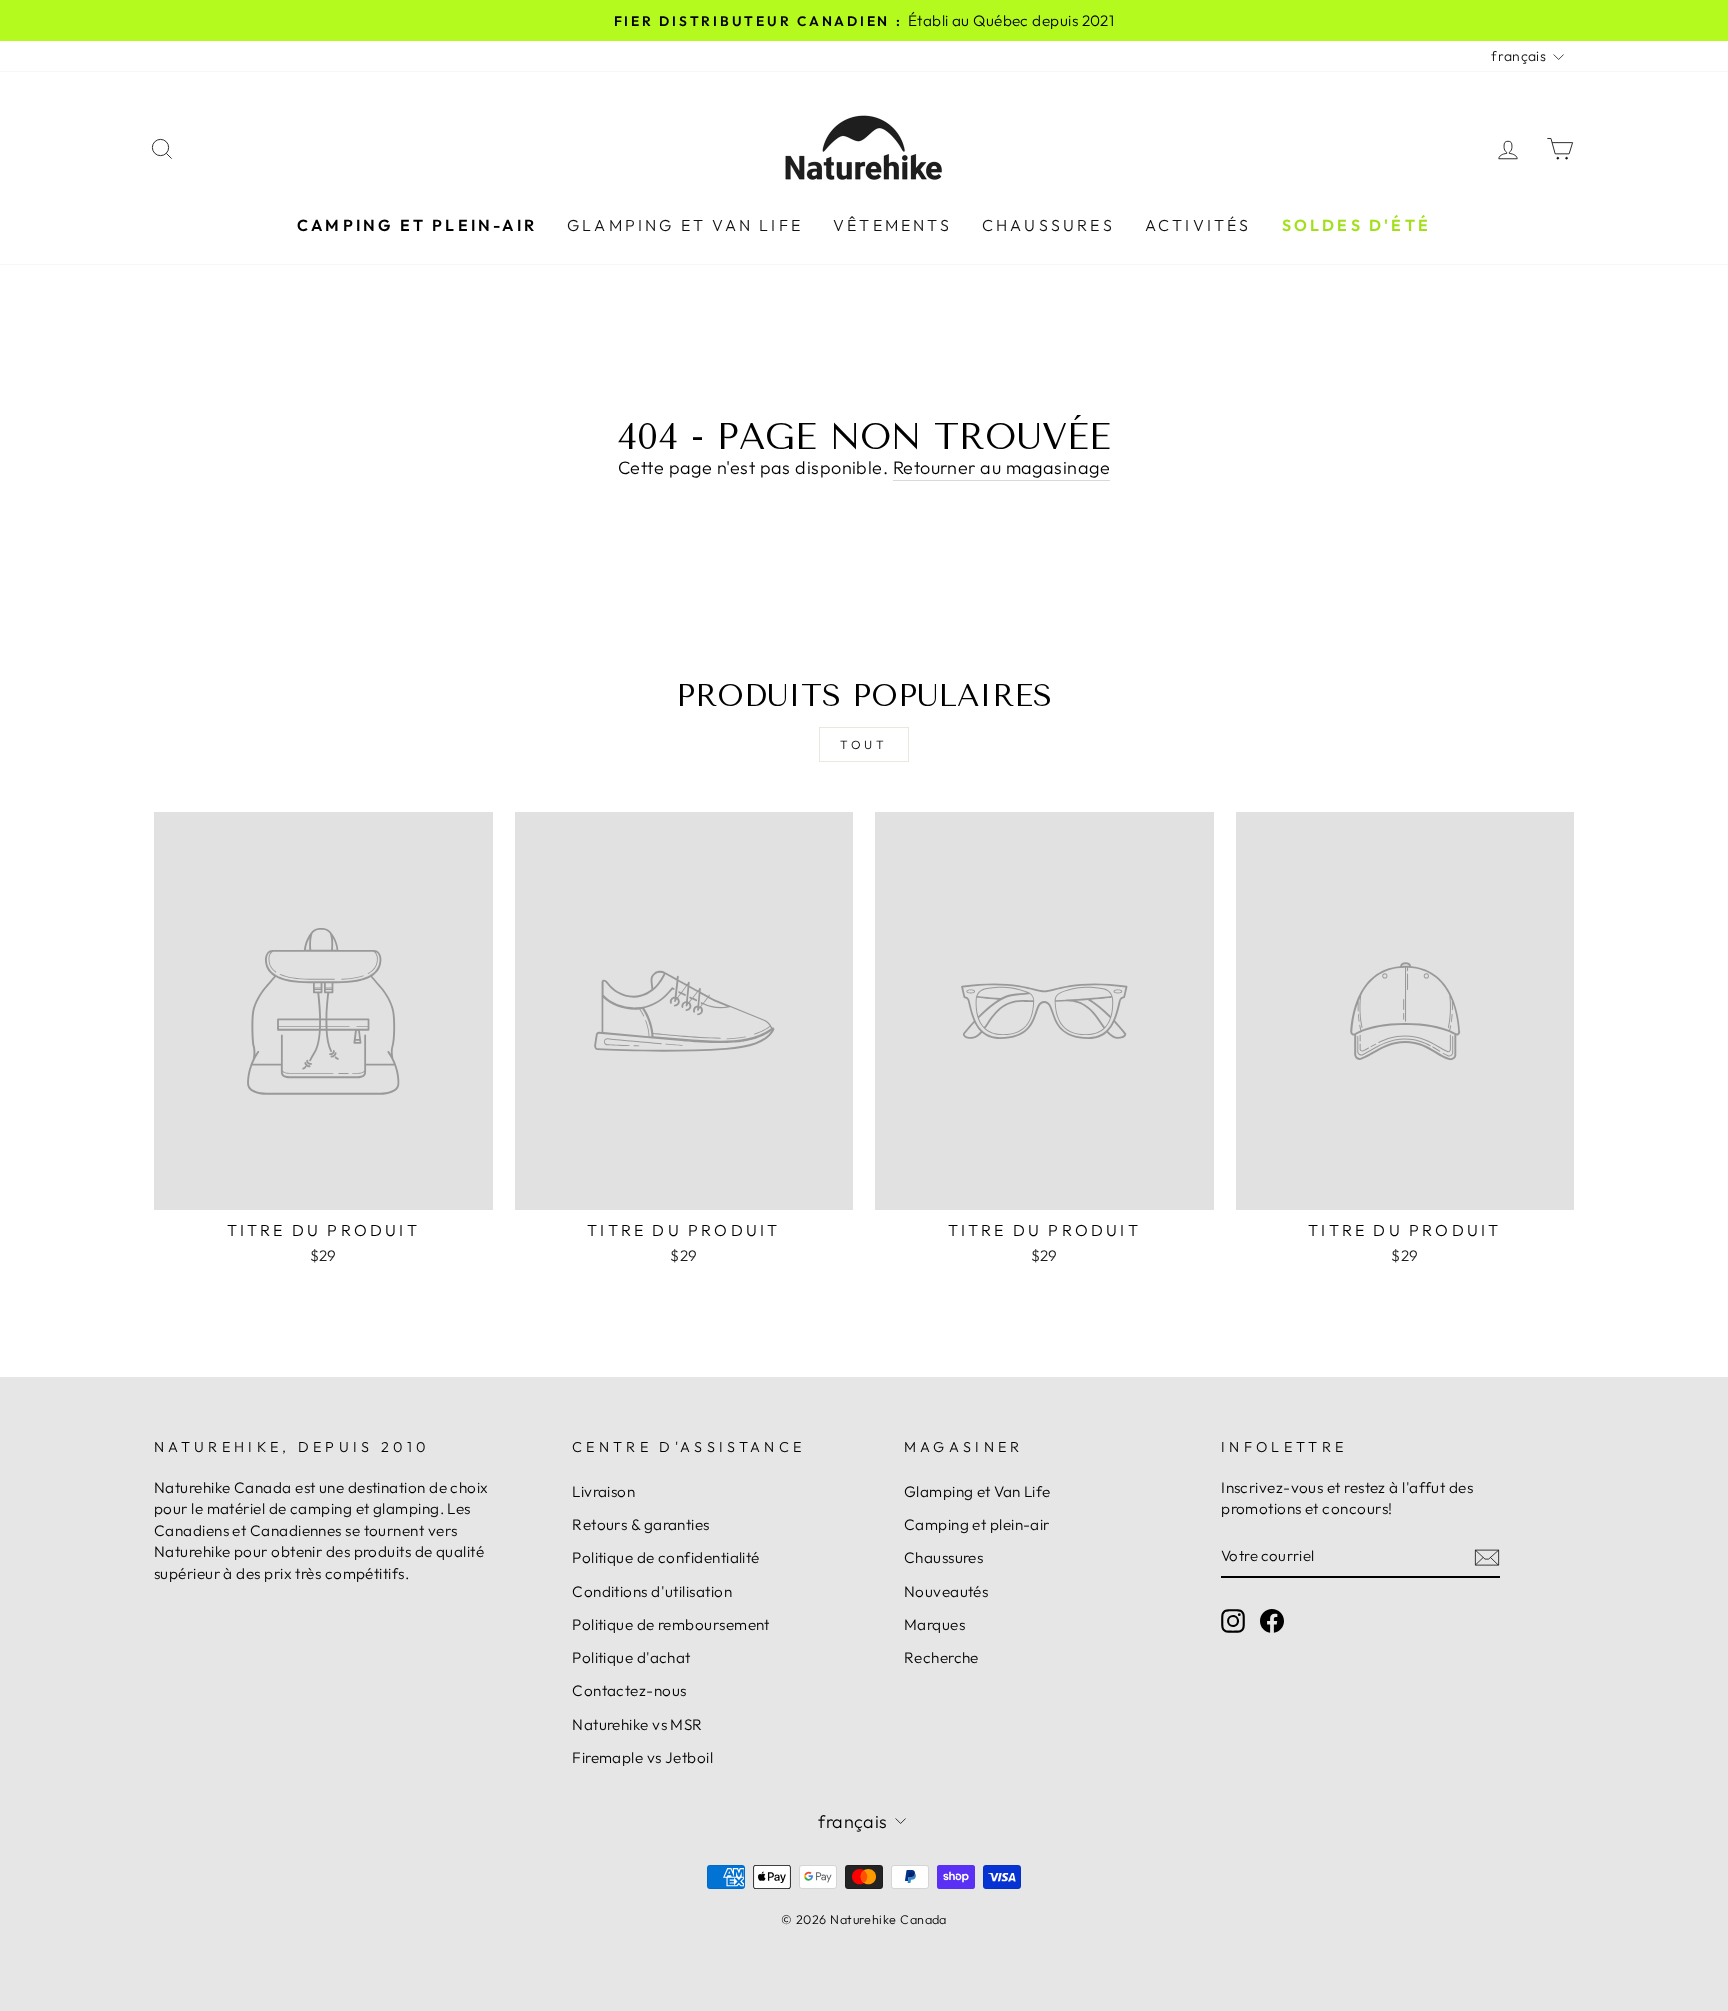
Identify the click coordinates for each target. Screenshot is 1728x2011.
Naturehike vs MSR (637, 1724)
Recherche (941, 1657)
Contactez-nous (629, 1690)
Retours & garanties (641, 1524)
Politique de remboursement (671, 1624)
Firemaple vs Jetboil (642, 1757)
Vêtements (892, 225)
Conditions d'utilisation (652, 1591)
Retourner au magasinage (1001, 467)
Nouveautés (946, 1591)
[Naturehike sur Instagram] (1233, 1620)
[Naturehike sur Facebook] (1272, 1620)
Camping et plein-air (417, 225)
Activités (1198, 225)
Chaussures (1048, 225)
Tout (863, 744)
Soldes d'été (1356, 225)
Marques (934, 1624)
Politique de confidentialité (666, 1557)
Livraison (603, 1491)
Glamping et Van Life (685, 225)
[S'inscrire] (1487, 1556)
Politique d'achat (631, 1657)
